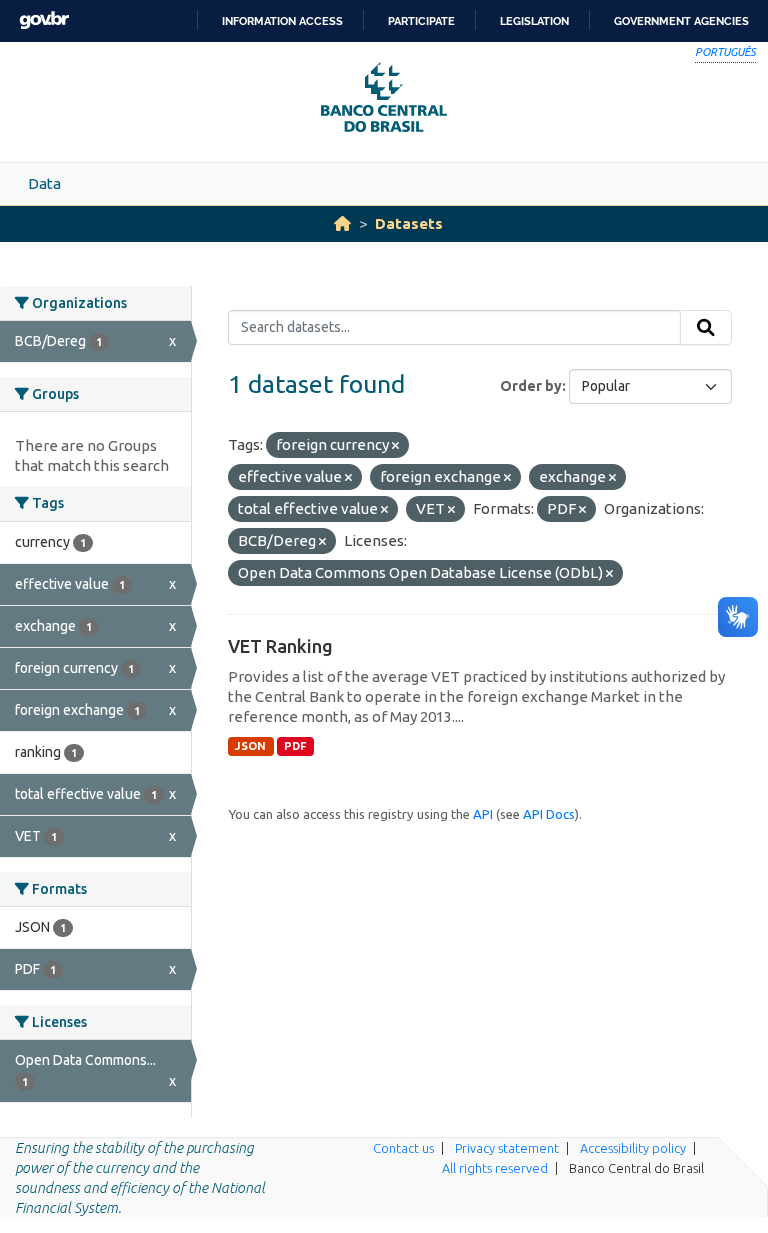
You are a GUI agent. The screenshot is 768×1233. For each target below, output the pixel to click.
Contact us (403, 1148)
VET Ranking (280, 646)
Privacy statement (507, 1148)
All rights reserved (495, 1168)
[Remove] (395, 446)
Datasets (409, 223)
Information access (282, 21)
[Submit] (706, 328)
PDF (295, 746)
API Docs (549, 814)
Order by (531, 386)
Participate (421, 21)
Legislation (534, 21)
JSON (250, 746)
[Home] (342, 223)
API (483, 814)
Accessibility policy (633, 1148)
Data (44, 183)
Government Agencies (681, 21)
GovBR (44, 20)
